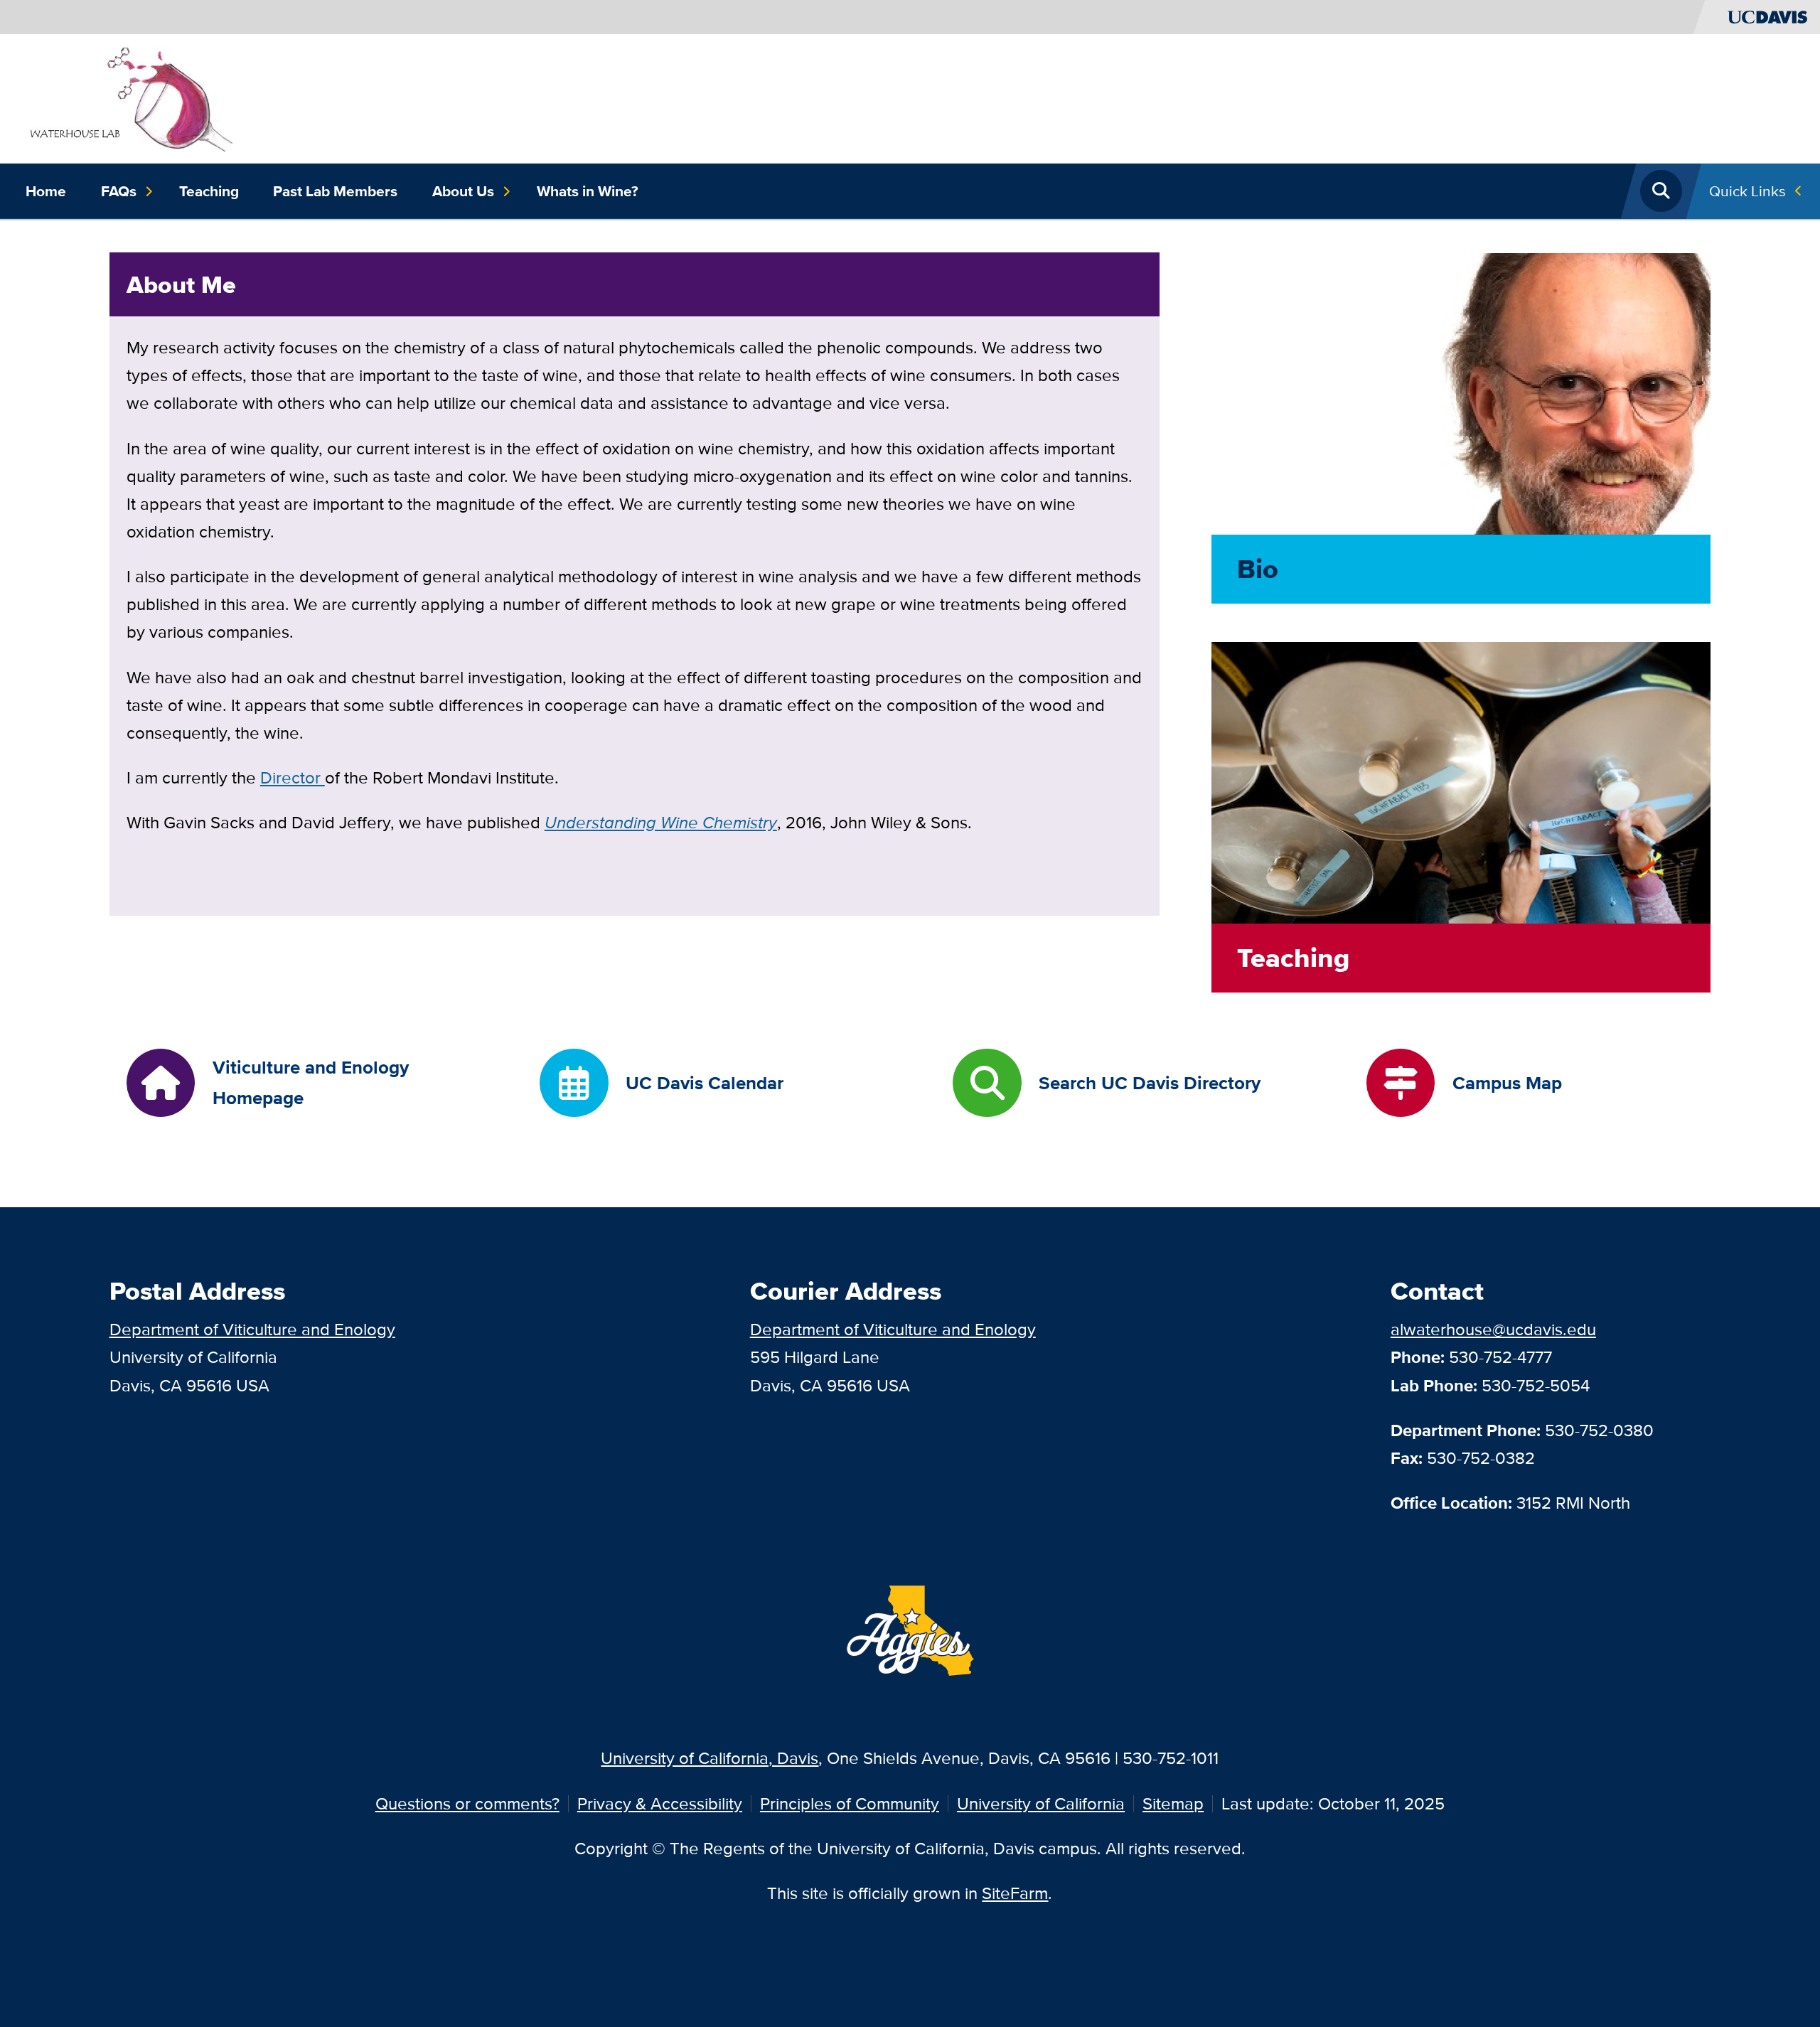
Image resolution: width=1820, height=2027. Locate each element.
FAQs (119, 191)
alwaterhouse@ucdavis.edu (1493, 1329)
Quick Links (1747, 191)
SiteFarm (1015, 1893)
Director (293, 777)
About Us (463, 191)
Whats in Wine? (588, 191)
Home (46, 191)
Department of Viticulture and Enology (252, 1329)
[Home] (129, 97)
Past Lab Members (335, 191)
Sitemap (1173, 1803)
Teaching (209, 191)
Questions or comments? (467, 1803)
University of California (1041, 1803)
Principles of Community (850, 1803)
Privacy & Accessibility (660, 1803)
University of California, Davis (710, 1758)
